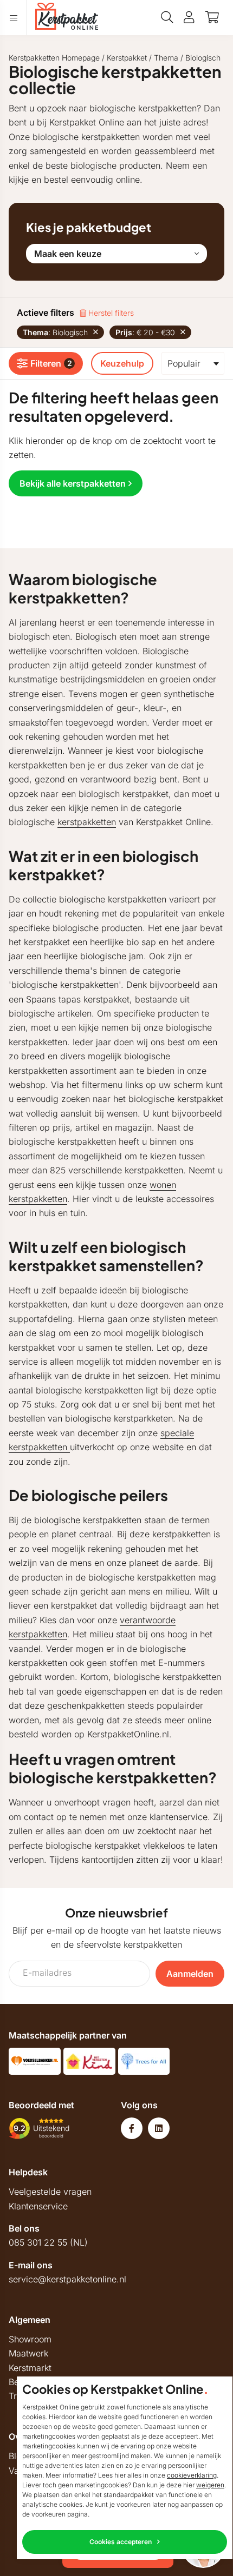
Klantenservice (38, 2206)
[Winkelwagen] (212, 17)
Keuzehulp (122, 363)
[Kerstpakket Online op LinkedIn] (159, 2128)
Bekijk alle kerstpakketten (73, 483)
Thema (166, 58)
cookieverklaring (192, 2475)
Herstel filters (110, 313)
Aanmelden (190, 1974)
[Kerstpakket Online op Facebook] (132, 2128)
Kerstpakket (127, 58)
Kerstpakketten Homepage (54, 58)
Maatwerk (28, 2353)
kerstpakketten (87, 822)
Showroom (30, 2339)
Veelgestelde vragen (50, 2192)
